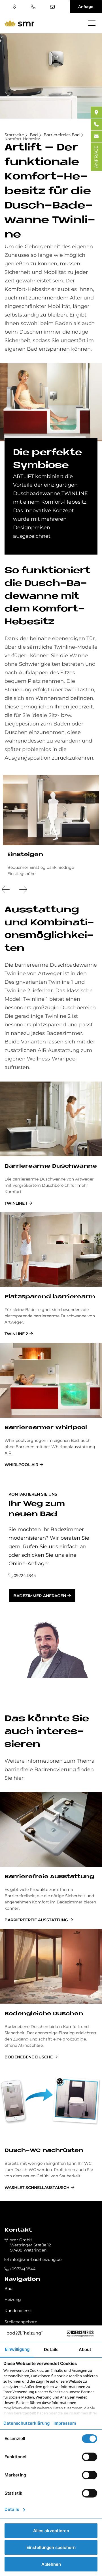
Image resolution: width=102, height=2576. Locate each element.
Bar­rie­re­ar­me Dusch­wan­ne (51, 1166)
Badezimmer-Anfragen (40, 1596)
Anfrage (86, 7)
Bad (34, 135)
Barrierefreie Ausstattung (36, 1920)
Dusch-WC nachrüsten (44, 2151)
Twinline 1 (16, 1203)
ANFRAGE (96, 157)
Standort (15, 7)
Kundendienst (18, 2311)
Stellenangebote (21, 2322)
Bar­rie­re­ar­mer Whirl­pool (46, 1428)
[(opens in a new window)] (96, 112)
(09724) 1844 (34, 7)
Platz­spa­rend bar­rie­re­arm (50, 1297)
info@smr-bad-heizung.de (53, 7)
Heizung (13, 2300)
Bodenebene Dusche (29, 2057)
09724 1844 (25, 1576)
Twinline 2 (16, 1334)
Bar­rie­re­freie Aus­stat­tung (49, 1877)
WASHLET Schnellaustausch (37, 2188)
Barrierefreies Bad (62, 135)
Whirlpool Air (21, 1465)
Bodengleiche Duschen (44, 2014)
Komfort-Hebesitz (22, 139)
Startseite (14, 135)
